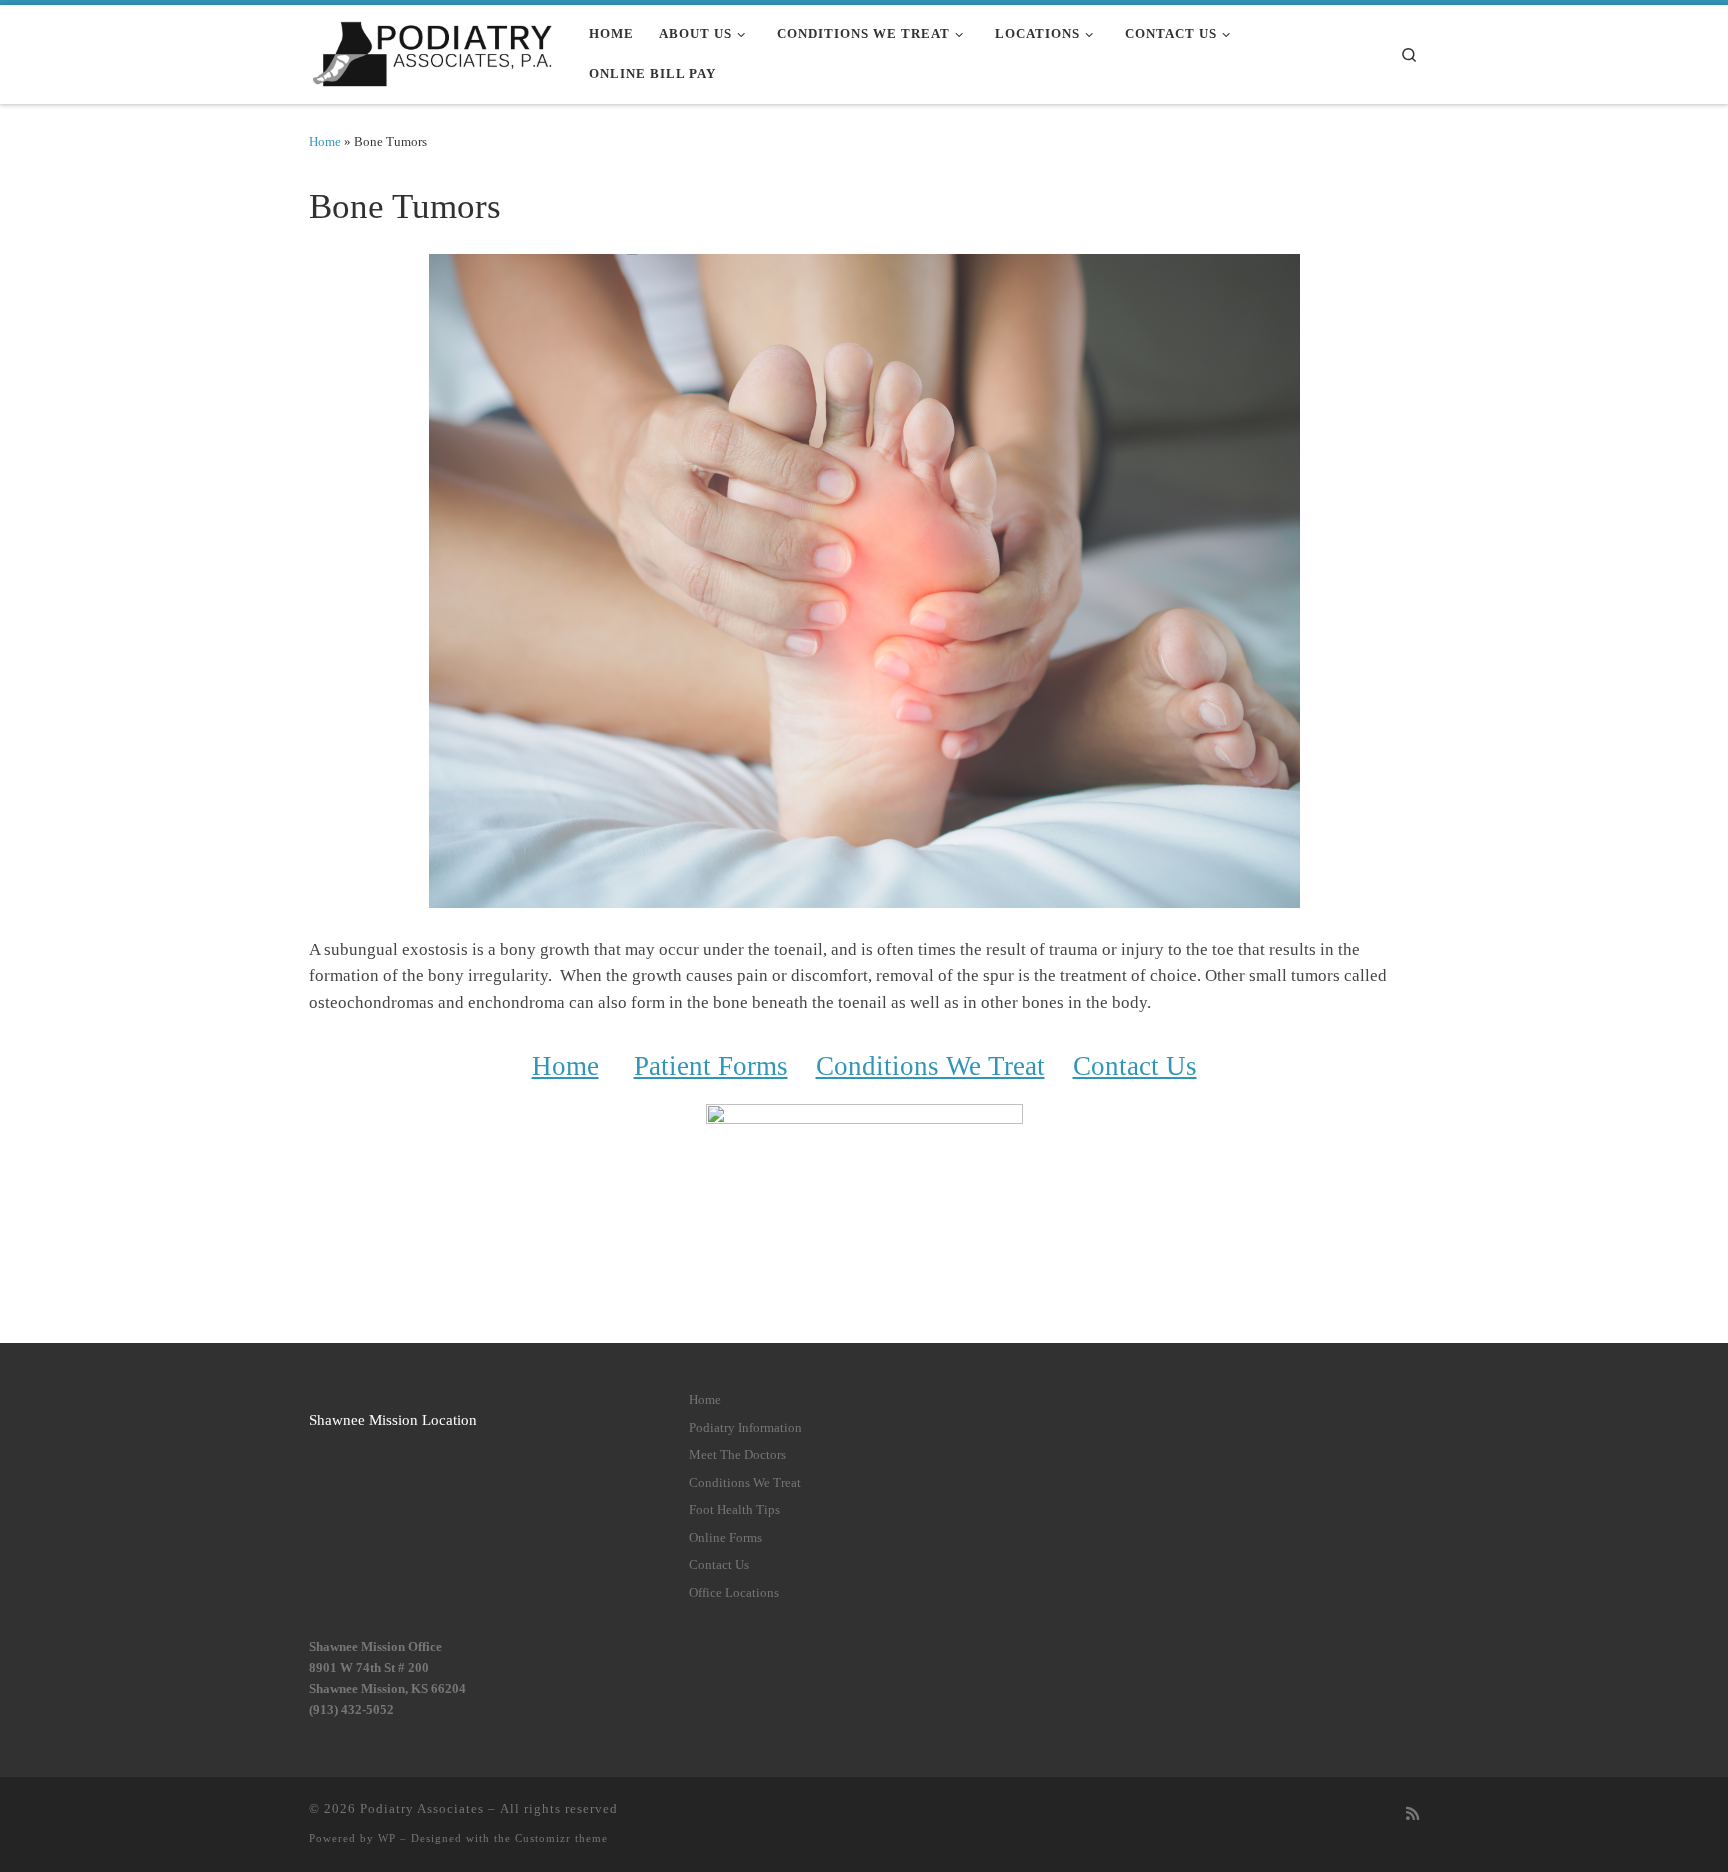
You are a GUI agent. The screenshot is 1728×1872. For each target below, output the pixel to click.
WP (387, 1838)
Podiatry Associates (422, 1808)
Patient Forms (711, 1066)
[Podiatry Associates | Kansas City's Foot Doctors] (434, 50)
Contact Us (1135, 1066)
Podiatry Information (745, 1428)
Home (325, 141)
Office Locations (734, 1593)
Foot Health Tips (734, 1510)
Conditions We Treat (930, 1066)
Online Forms (725, 1538)
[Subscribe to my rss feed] (1412, 1814)
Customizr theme (561, 1838)
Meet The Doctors (737, 1455)
